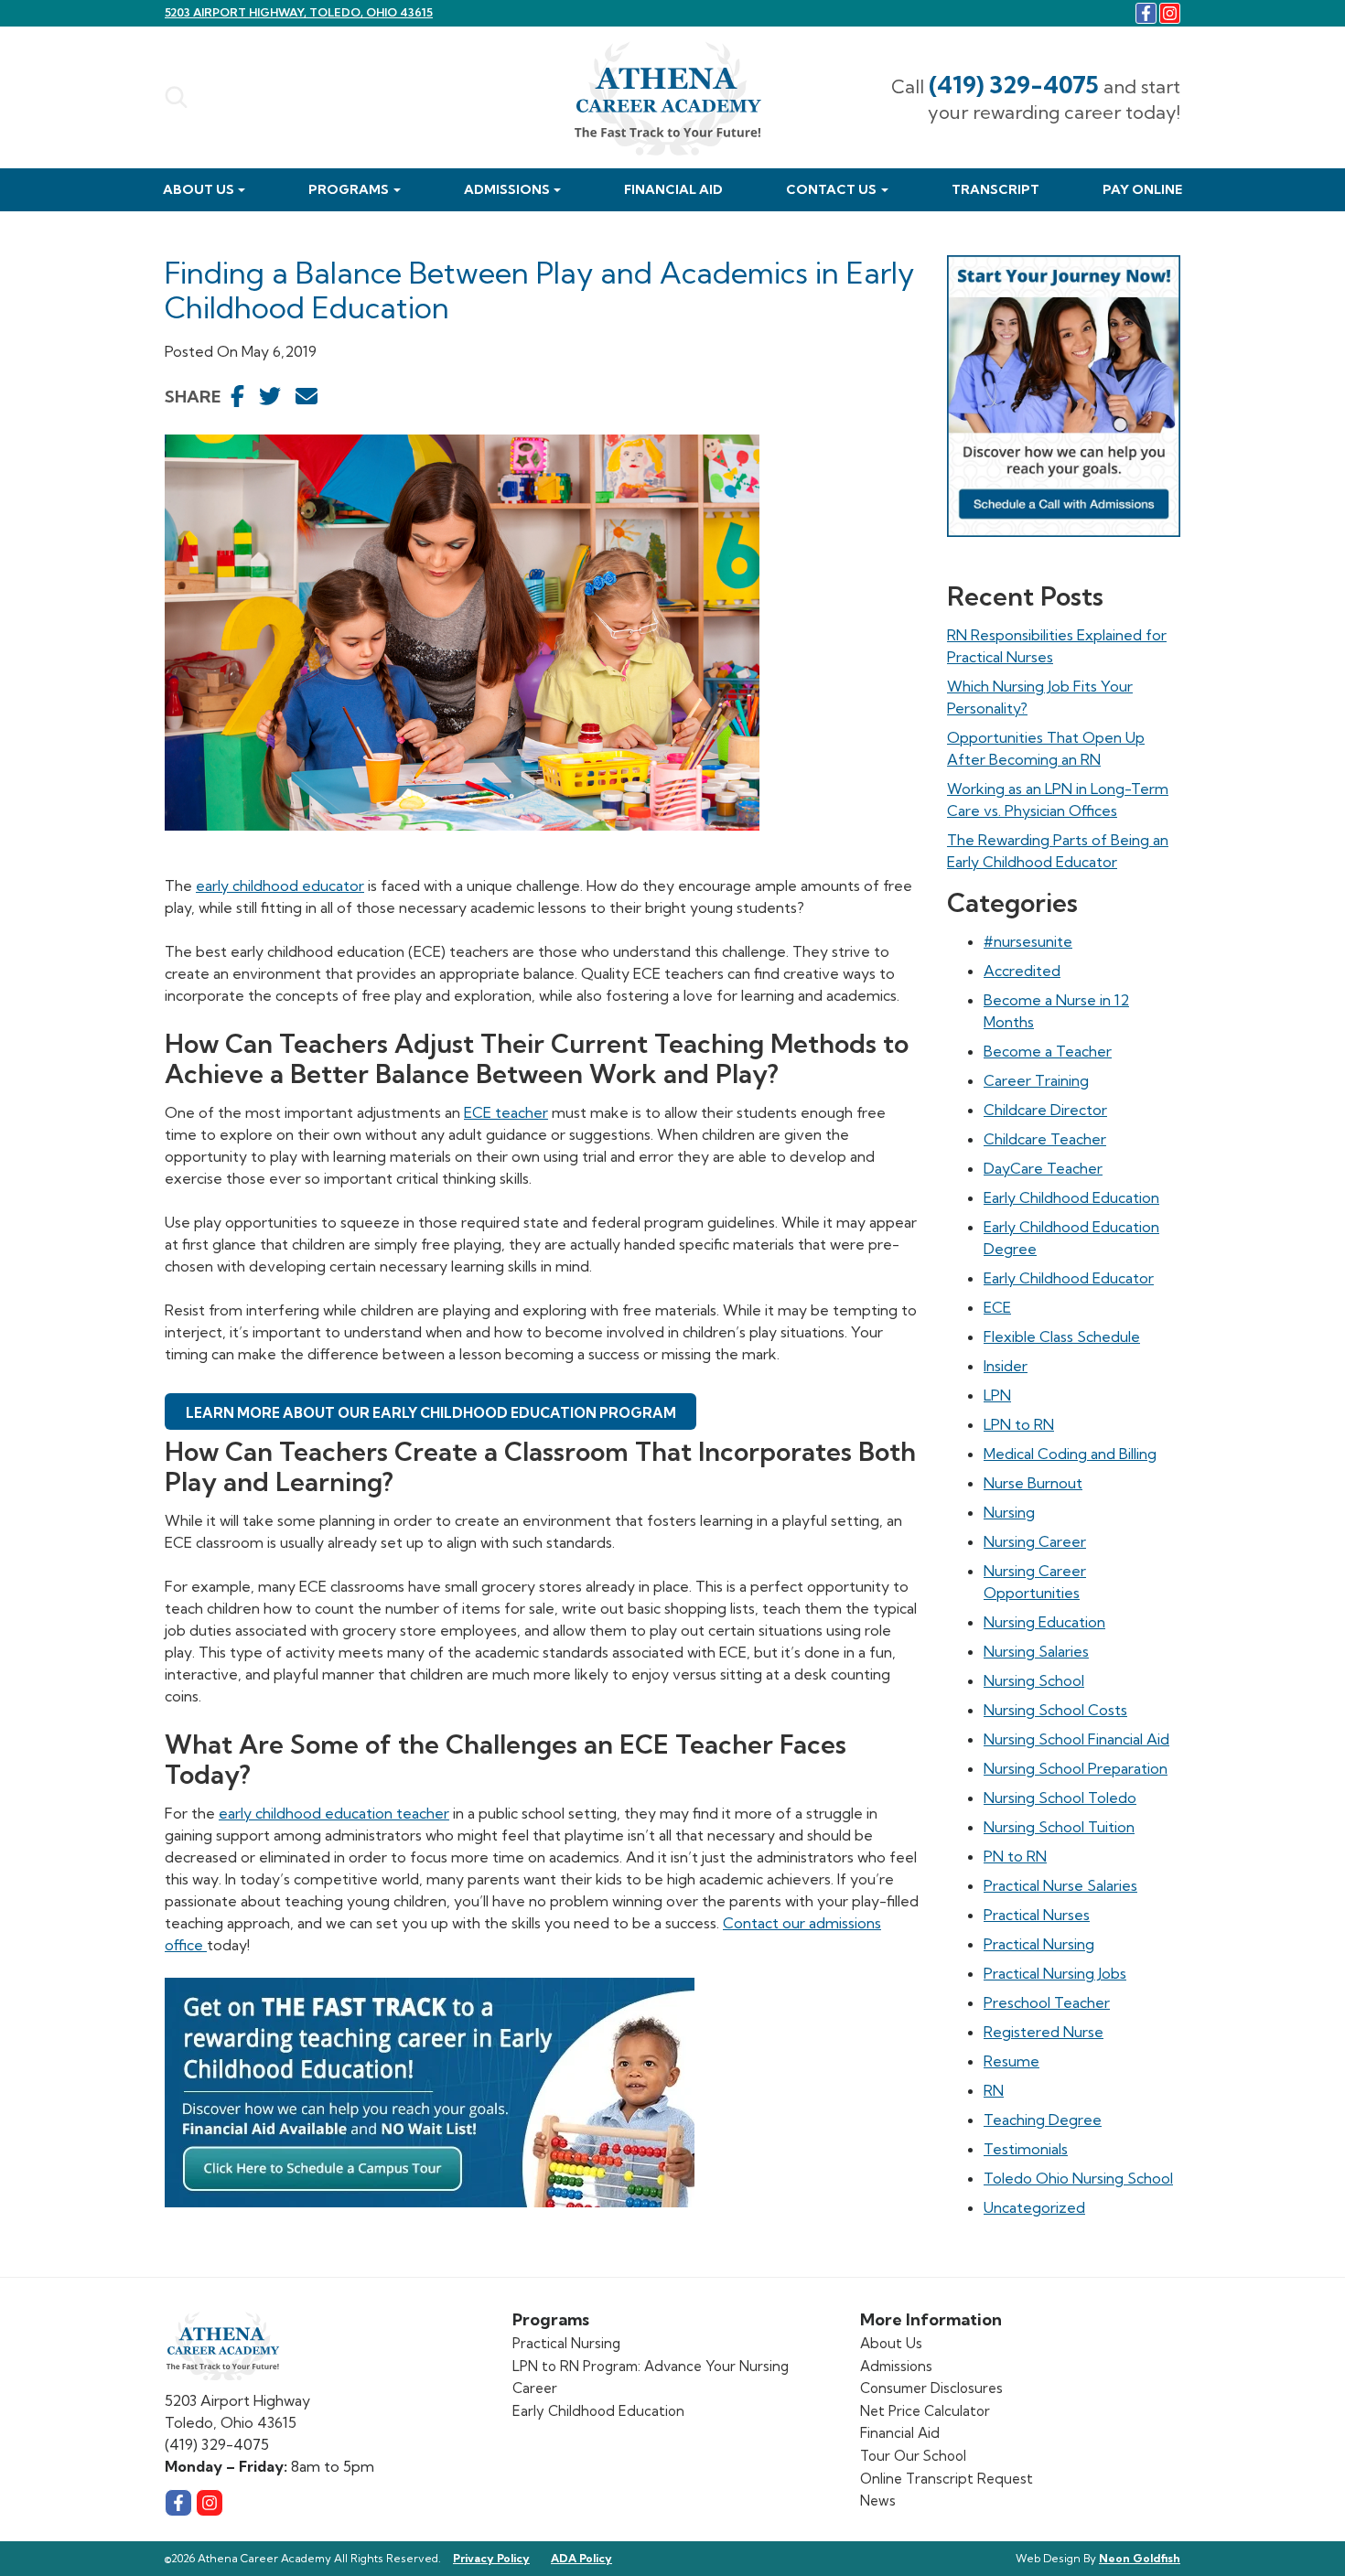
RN (994, 2090)
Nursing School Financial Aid (1076, 1739)
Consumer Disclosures (931, 2388)
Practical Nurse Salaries (1060, 1885)
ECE (997, 1307)
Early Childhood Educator (1069, 1278)
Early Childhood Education (1071, 1197)
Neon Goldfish (1140, 2558)
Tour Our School (913, 2456)
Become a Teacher (1048, 1051)
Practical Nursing (1039, 1944)
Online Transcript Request (947, 2479)
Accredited (1022, 971)
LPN (997, 1395)
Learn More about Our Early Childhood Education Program (431, 1413)
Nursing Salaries (1036, 1651)
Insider (1006, 1366)
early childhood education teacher (334, 1813)
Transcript (995, 189)
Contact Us (831, 189)
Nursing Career (1035, 1541)
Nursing (1009, 1512)
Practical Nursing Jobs (1055, 1973)
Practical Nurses (1037, 1915)
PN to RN (1015, 1856)
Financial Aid (673, 189)
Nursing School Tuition (1059, 1827)
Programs (349, 189)
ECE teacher (506, 1112)
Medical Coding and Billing (1070, 1454)
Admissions (507, 189)
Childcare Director (1045, 1110)
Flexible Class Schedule (1062, 1336)
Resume (1011, 2061)
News (878, 2501)
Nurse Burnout (1033, 1483)
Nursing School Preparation (1076, 1768)
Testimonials (1026, 2149)
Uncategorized (1034, 2207)
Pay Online (1142, 189)
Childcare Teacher (1045, 1139)
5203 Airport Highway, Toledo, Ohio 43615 (299, 12)
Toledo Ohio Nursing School (1078, 2178)
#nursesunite (1028, 941)
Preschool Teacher (1047, 2002)
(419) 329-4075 (1014, 85)
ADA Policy (581, 2558)
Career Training (1036, 1080)
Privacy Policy (491, 2558)
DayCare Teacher (1043, 1168)
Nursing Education (1044, 1622)
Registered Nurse (1044, 2032)
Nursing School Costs (1055, 1710)
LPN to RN (1019, 1424)
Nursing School (1034, 1680)
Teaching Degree (1043, 2120)
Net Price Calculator (925, 2411)
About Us (199, 189)
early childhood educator (280, 885)
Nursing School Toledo (1060, 1798)
